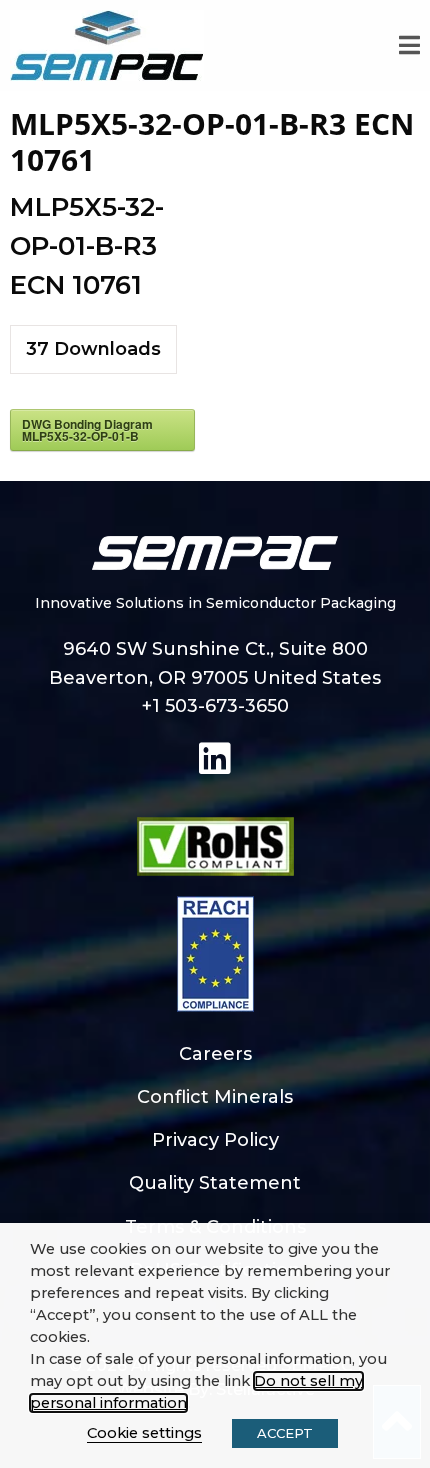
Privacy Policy (215, 1140)
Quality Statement (215, 1183)
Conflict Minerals (215, 1097)
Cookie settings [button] (144, 1433)
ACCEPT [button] (285, 1433)
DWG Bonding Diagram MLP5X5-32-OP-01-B (87, 430)
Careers (215, 1054)
